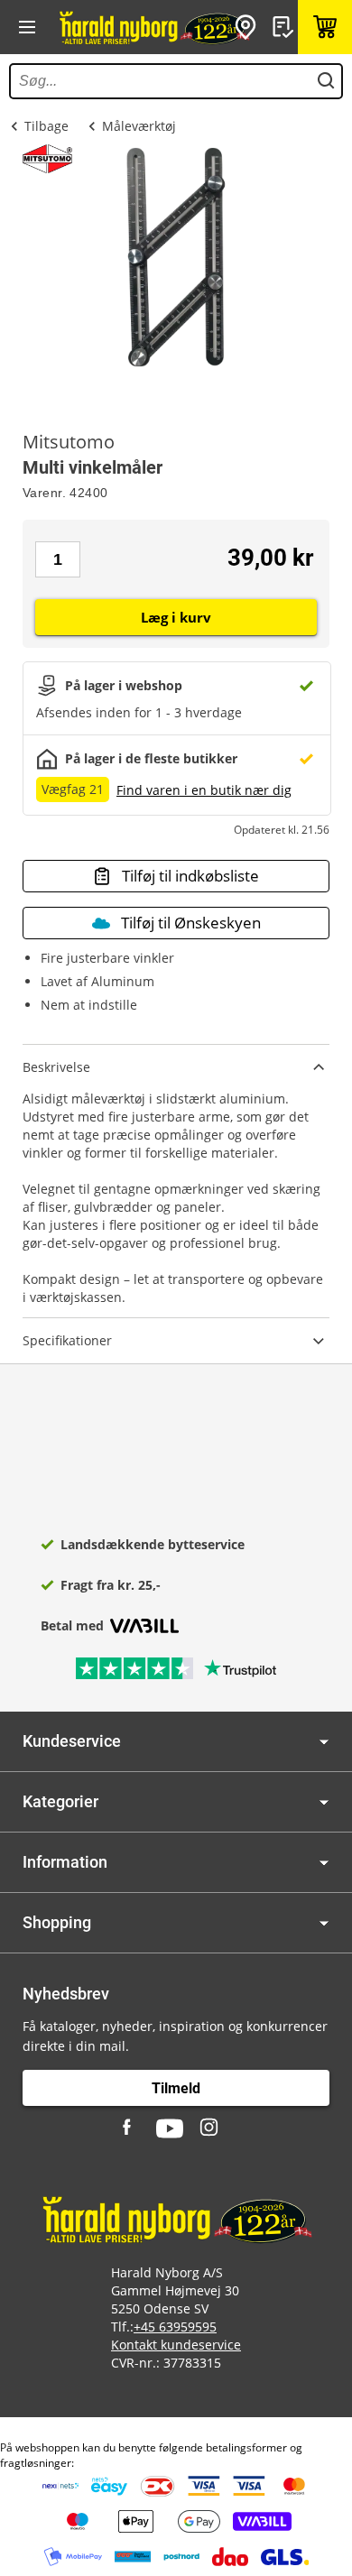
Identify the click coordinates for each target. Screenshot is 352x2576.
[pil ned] (324, 1742)
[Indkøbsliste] (285, 27)
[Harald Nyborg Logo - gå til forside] (153, 27)
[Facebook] (129, 2128)
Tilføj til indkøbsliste (190, 876)
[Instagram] (210, 2128)
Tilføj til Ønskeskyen (191, 923)
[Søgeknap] (326, 81)
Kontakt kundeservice (176, 2345)
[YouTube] (170, 2128)
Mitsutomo (69, 442)
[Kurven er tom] (325, 27)
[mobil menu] (27, 27)
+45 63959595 (175, 2327)
